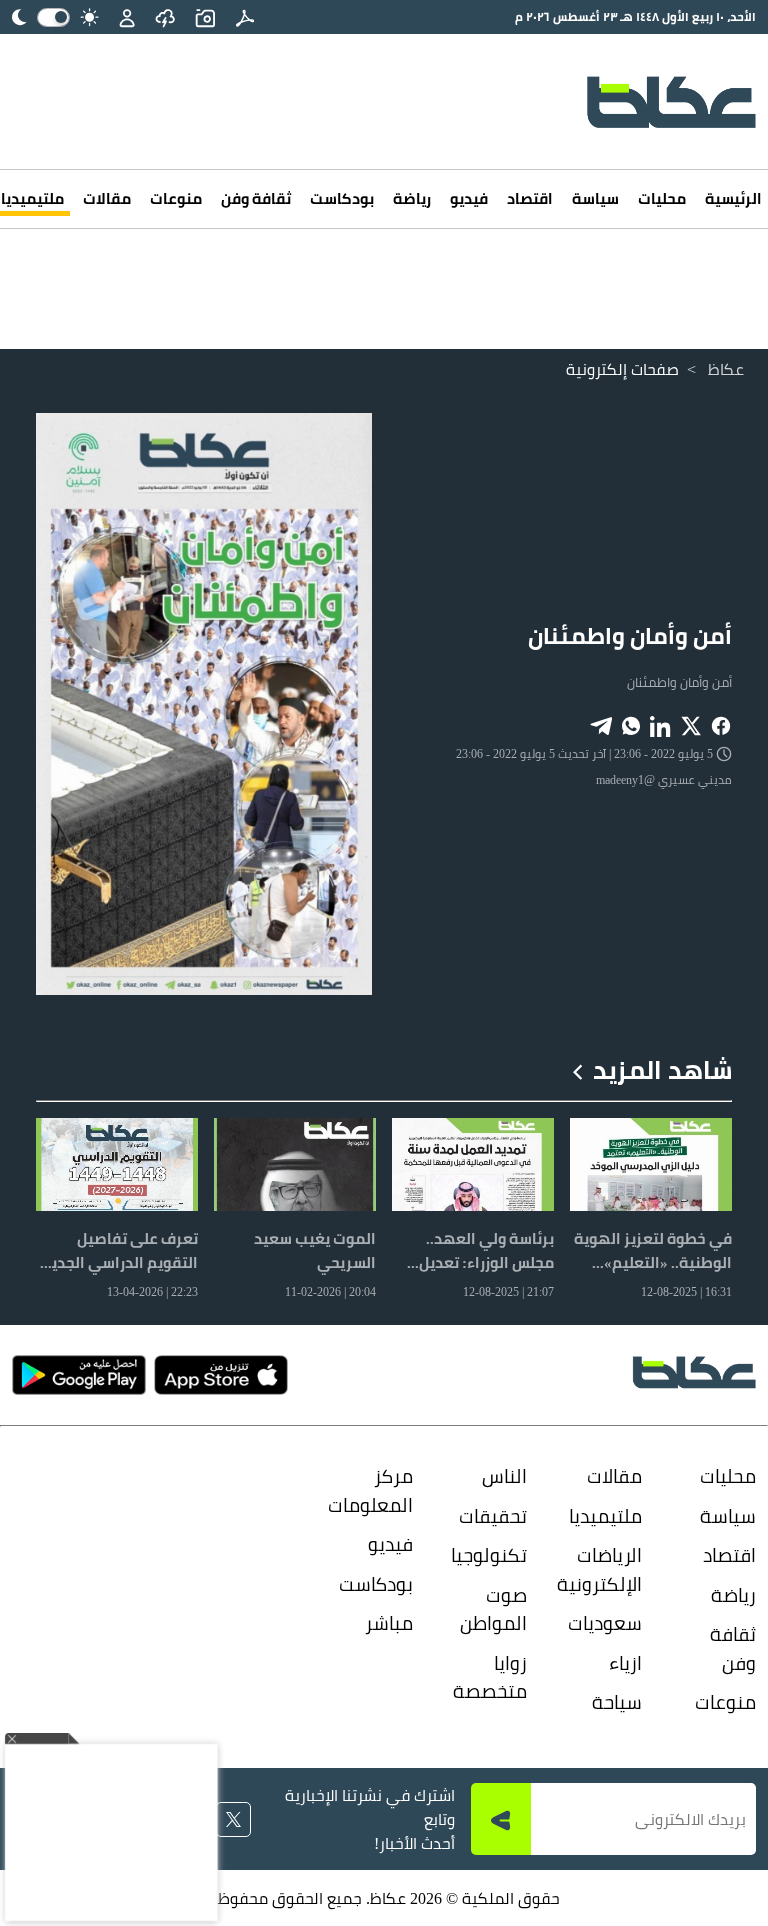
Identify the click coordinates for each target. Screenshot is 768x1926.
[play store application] (79, 1375)
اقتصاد (530, 198)
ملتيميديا (608, 1516)
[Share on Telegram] (601, 724)
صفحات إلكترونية (622, 369)
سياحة (616, 1702)
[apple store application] (221, 1375)
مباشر (389, 1623)
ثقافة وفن (256, 198)
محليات (662, 198)
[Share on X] (691, 724)
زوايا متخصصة (494, 1677)
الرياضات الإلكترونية (608, 1569)
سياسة (595, 198)
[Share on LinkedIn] (661, 724)
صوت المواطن (494, 1609)
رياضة (412, 198)
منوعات (176, 198)
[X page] (233, 1819)
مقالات (107, 198)
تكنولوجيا (494, 1555)
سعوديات (608, 1623)
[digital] (245, 17)
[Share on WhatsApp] (631, 724)
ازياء (625, 1663)
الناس (504, 1476)
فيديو (469, 198)
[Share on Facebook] (721, 724)
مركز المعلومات (380, 1490)
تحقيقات (494, 1516)
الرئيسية (733, 198)
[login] (127, 17)
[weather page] (165, 17)
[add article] (205, 17)
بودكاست (342, 198)
